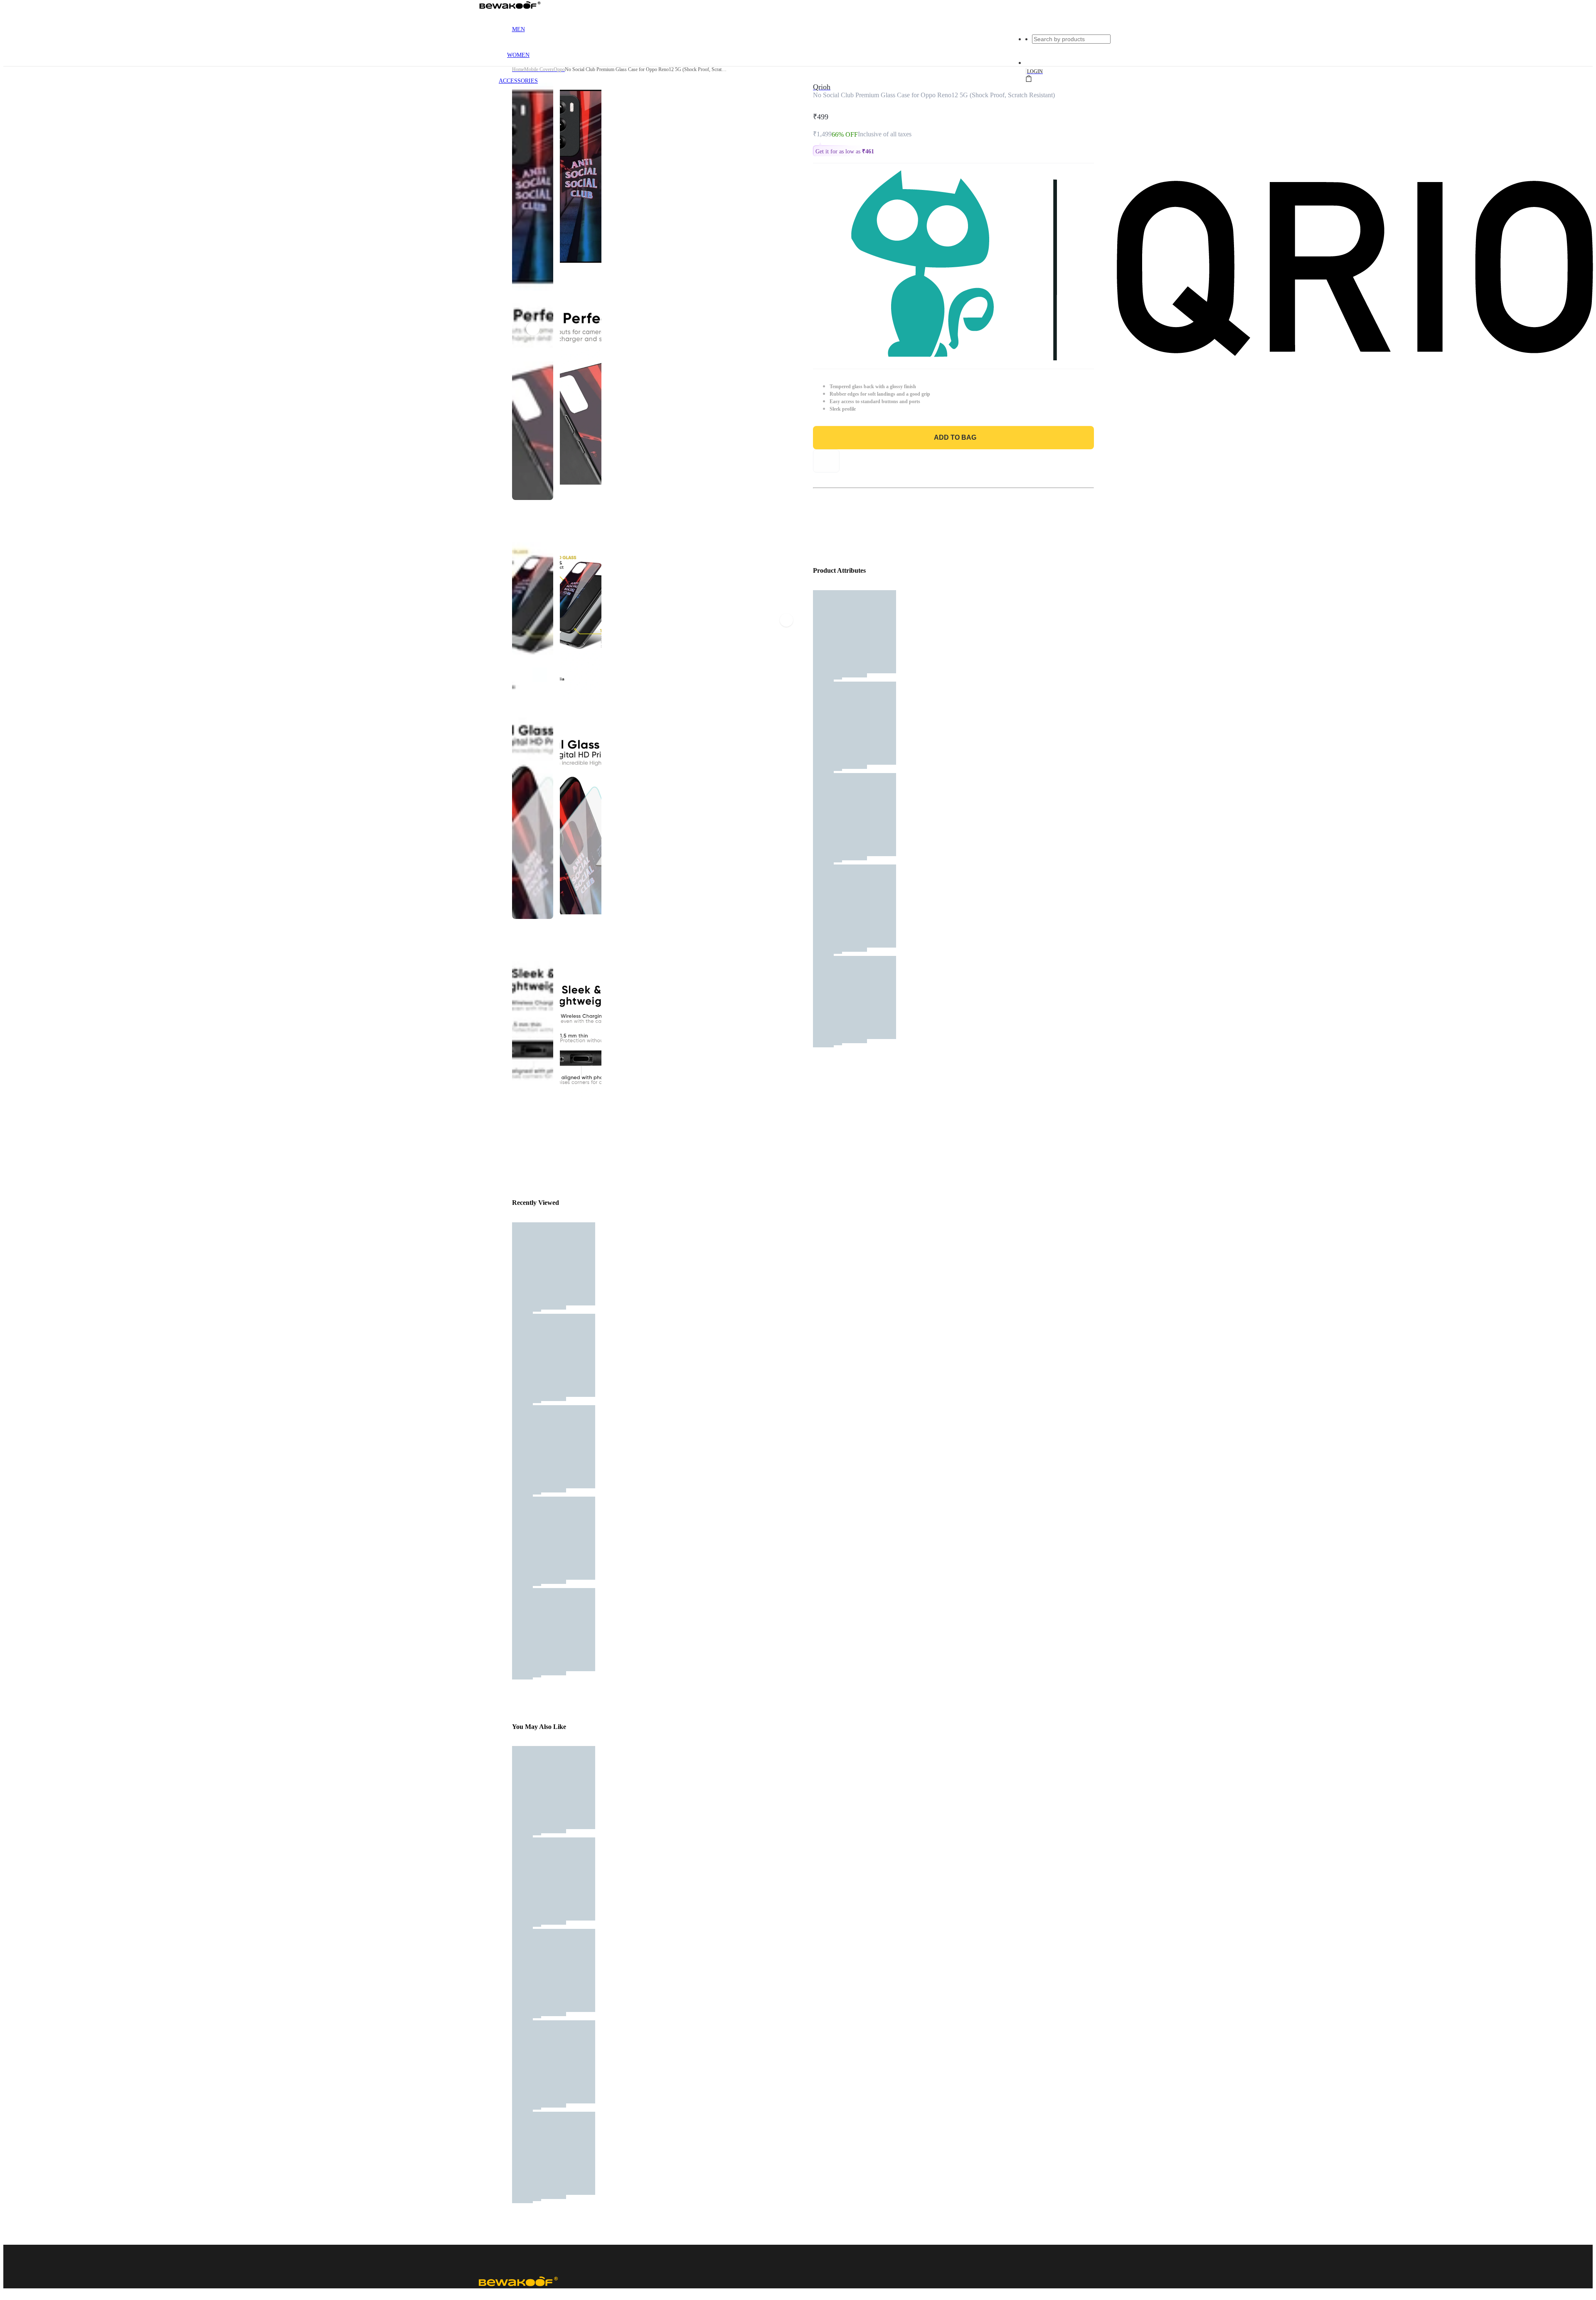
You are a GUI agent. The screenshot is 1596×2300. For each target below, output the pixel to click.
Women (518, 55)
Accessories (518, 81)
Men (518, 29)
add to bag (955, 437)
